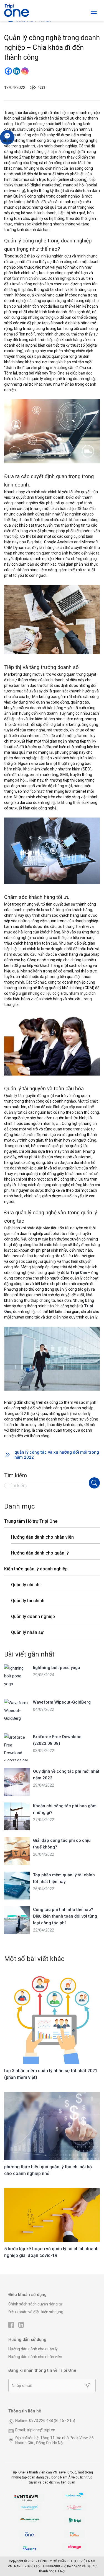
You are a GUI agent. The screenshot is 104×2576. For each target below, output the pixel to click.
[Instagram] (25, 71)
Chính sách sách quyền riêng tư (35, 2304)
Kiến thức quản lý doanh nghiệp (36, 1569)
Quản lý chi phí (26, 1585)
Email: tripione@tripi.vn (35, 2430)
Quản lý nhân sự (27, 1632)
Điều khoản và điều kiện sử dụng (36, 2312)
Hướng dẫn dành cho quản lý (40, 1553)
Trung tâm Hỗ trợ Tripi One (31, 1521)
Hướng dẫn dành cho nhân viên (42, 1537)
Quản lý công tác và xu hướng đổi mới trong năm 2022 (57, 1455)
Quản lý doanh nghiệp (33, 1617)
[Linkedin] (17, 71)
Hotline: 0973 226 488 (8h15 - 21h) (45, 2421)
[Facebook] (8, 71)
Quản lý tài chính (28, 1601)
